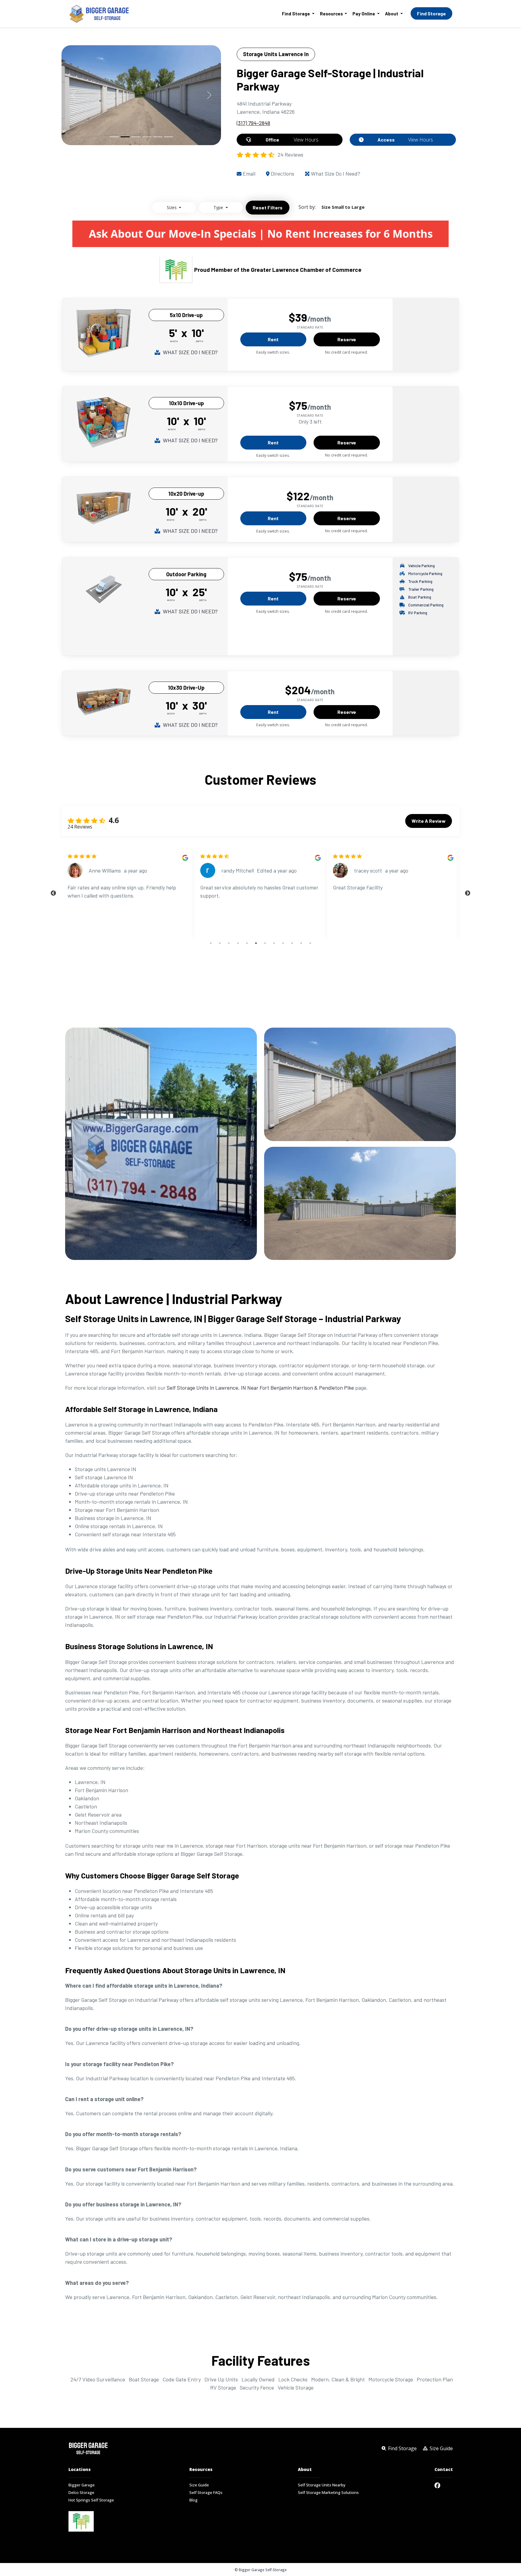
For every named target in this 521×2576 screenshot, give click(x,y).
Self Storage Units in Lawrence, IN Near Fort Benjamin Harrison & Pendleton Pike (260, 1388)
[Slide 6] (169, 137)
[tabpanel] (128, 893)
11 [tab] (301, 943)
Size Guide (199, 2485)
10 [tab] (292, 943)
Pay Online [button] (364, 14)
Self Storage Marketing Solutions (328, 2493)
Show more (213, 926)
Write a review (429, 821)
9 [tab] (283, 943)
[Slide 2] (125, 137)
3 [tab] (229, 943)
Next (468, 893)
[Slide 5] (158, 137)
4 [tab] (238, 943)
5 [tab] (247, 943)
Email (248, 173)
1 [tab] (211, 943)
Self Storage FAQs (206, 2493)
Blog (193, 2500)
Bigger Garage (82, 2485)
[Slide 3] (136, 137)
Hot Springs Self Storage (91, 2500)
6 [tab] (256, 943)
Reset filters (268, 207)
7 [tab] (265, 943)
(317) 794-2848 (253, 123)
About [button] (392, 14)
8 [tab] (274, 943)
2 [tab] (220, 943)
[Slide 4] (147, 137)
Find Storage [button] (296, 14)
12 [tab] (310, 943)
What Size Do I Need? (335, 173)
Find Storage (431, 13)
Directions (282, 173)
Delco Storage (81, 2493)
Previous (53, 893)
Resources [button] (332, 14)
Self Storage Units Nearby (322, 2485)
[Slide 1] (114, 137)
